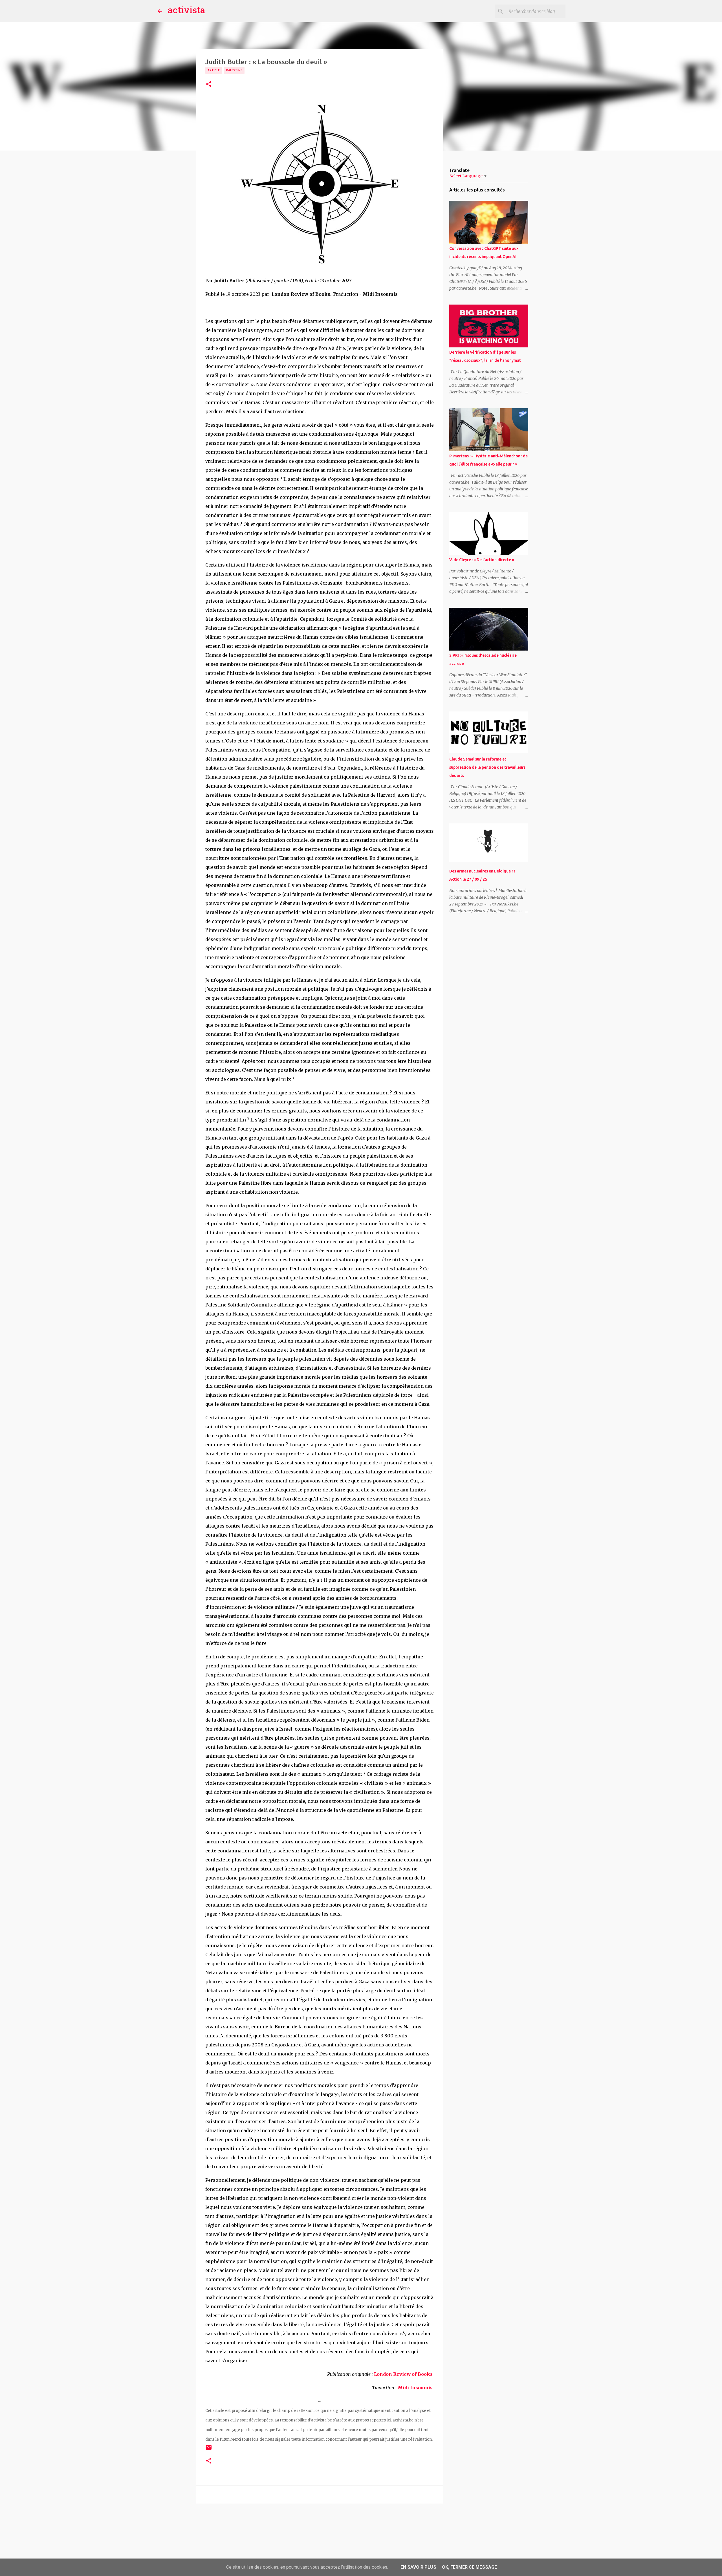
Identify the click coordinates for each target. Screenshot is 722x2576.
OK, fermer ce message (469, 2567)
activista (187, 11)
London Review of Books (403, 2374)
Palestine (234, 70)
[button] (209, 84)
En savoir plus (418, 2567)
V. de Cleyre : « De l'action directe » (482, 560)
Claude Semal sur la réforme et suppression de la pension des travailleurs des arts (487, 767)
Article (214, 70)
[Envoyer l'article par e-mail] (209, 2450)
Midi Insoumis (416, 2388)
